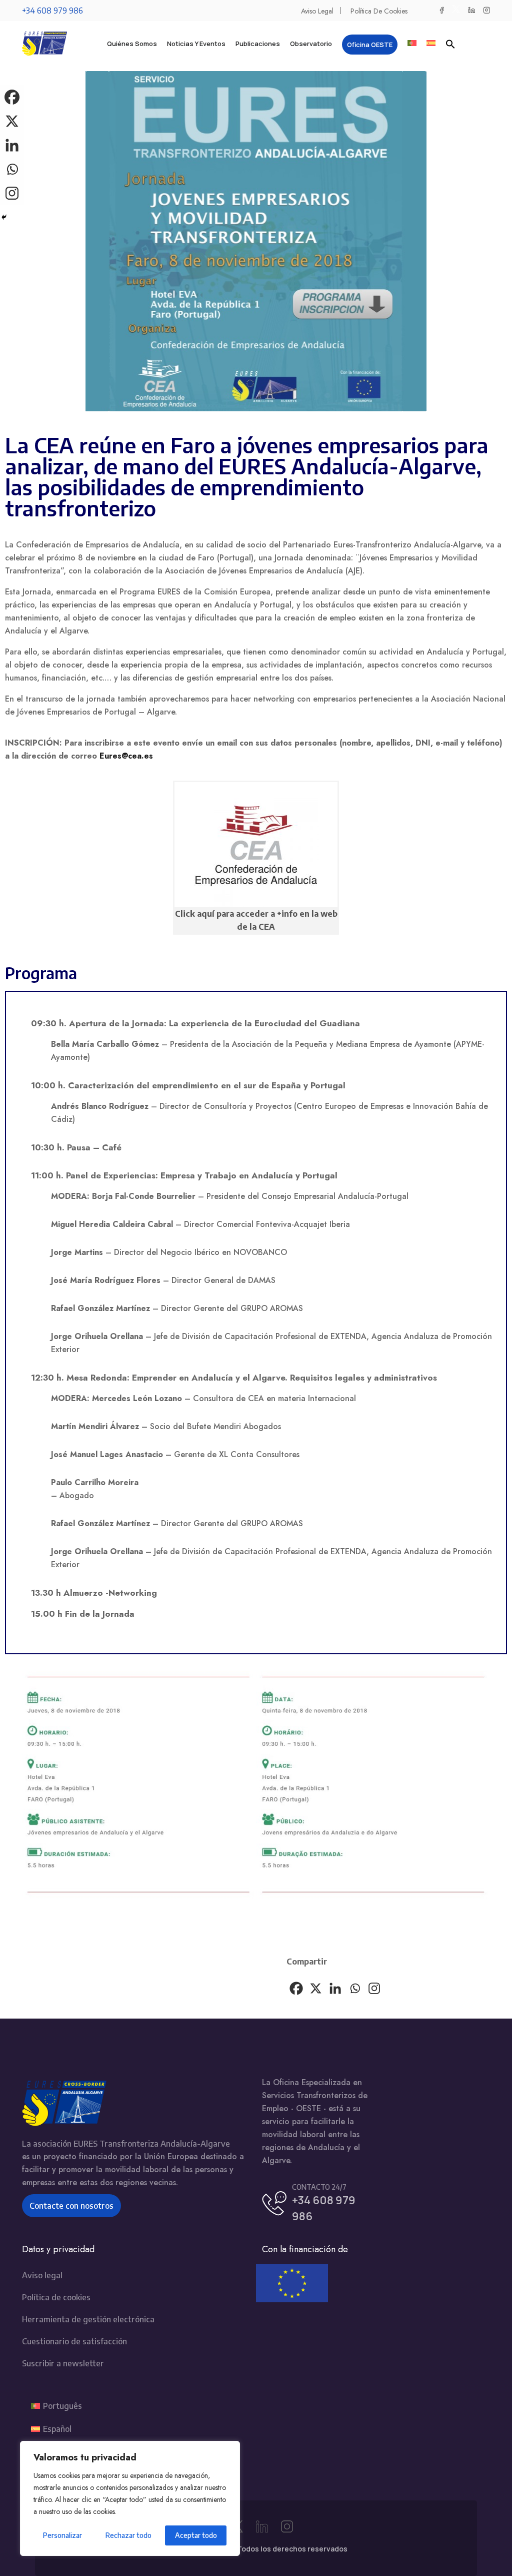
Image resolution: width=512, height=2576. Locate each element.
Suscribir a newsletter (63, 2363)
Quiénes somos (132, 44)
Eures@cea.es (126, 756)
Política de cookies (379, 11)
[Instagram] (374, 1988)
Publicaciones (258, 44)
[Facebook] (296, 1988)
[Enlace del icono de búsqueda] (450, 44)
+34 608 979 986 (52, 11)
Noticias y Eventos (196, 44)
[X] (316, 1988)
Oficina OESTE (370, 45)
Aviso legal (317, 11)
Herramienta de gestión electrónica (88, 2319)
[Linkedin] (335, 1988)
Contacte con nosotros (71, 2206)
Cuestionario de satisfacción (74, 2341)
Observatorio (311, 44)
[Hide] (4, 217)
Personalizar (62, 2535)
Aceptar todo (196, 2535)
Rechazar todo (128, 2535)
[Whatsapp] (355, 1988)
